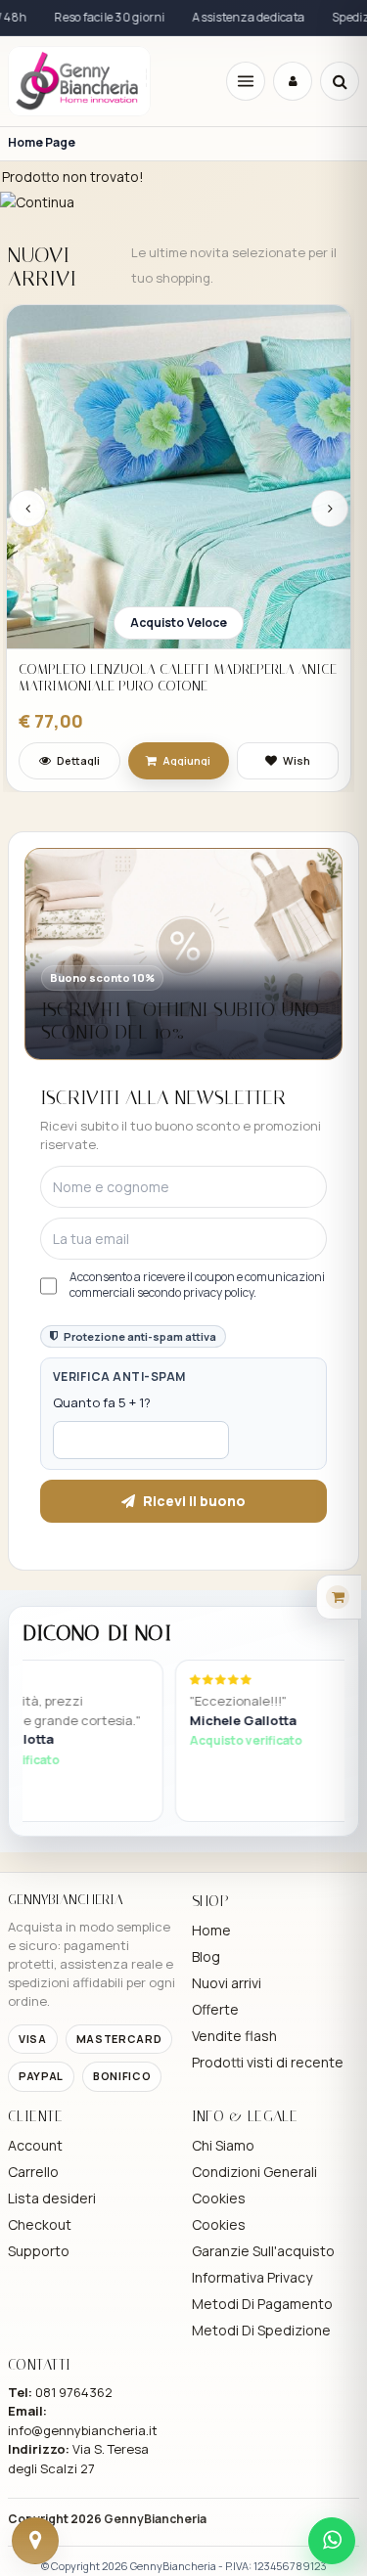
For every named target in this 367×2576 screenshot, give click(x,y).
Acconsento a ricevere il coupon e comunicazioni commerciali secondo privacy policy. (197, 1285)
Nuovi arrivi (227, 1983)
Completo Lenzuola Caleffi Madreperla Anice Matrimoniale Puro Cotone (178, 678)
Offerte (215, 2009)
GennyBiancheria (155, 2519)
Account (35, 2145)
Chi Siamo (223, 2145)
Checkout (40, 2224)
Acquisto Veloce (179, 622)
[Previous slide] (27, 509)
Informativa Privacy (252, 2277)
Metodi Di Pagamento (262, 2304)
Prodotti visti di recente (268, 2062)
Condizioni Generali (254, 2172)
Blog (206, 1956)
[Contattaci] (35, 2541)
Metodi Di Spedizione (261, 2330)
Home (211, 1930)
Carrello (33, 2172)
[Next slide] (330, 509)
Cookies (219, 2198)
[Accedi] (293, 81)
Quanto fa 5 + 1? (102, 1402)
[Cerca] (340, 81)
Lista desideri (52, 2198)
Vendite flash (234, 2036)
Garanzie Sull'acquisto (263, 2251)
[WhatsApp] (332, 2541)
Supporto (39, 2251)
